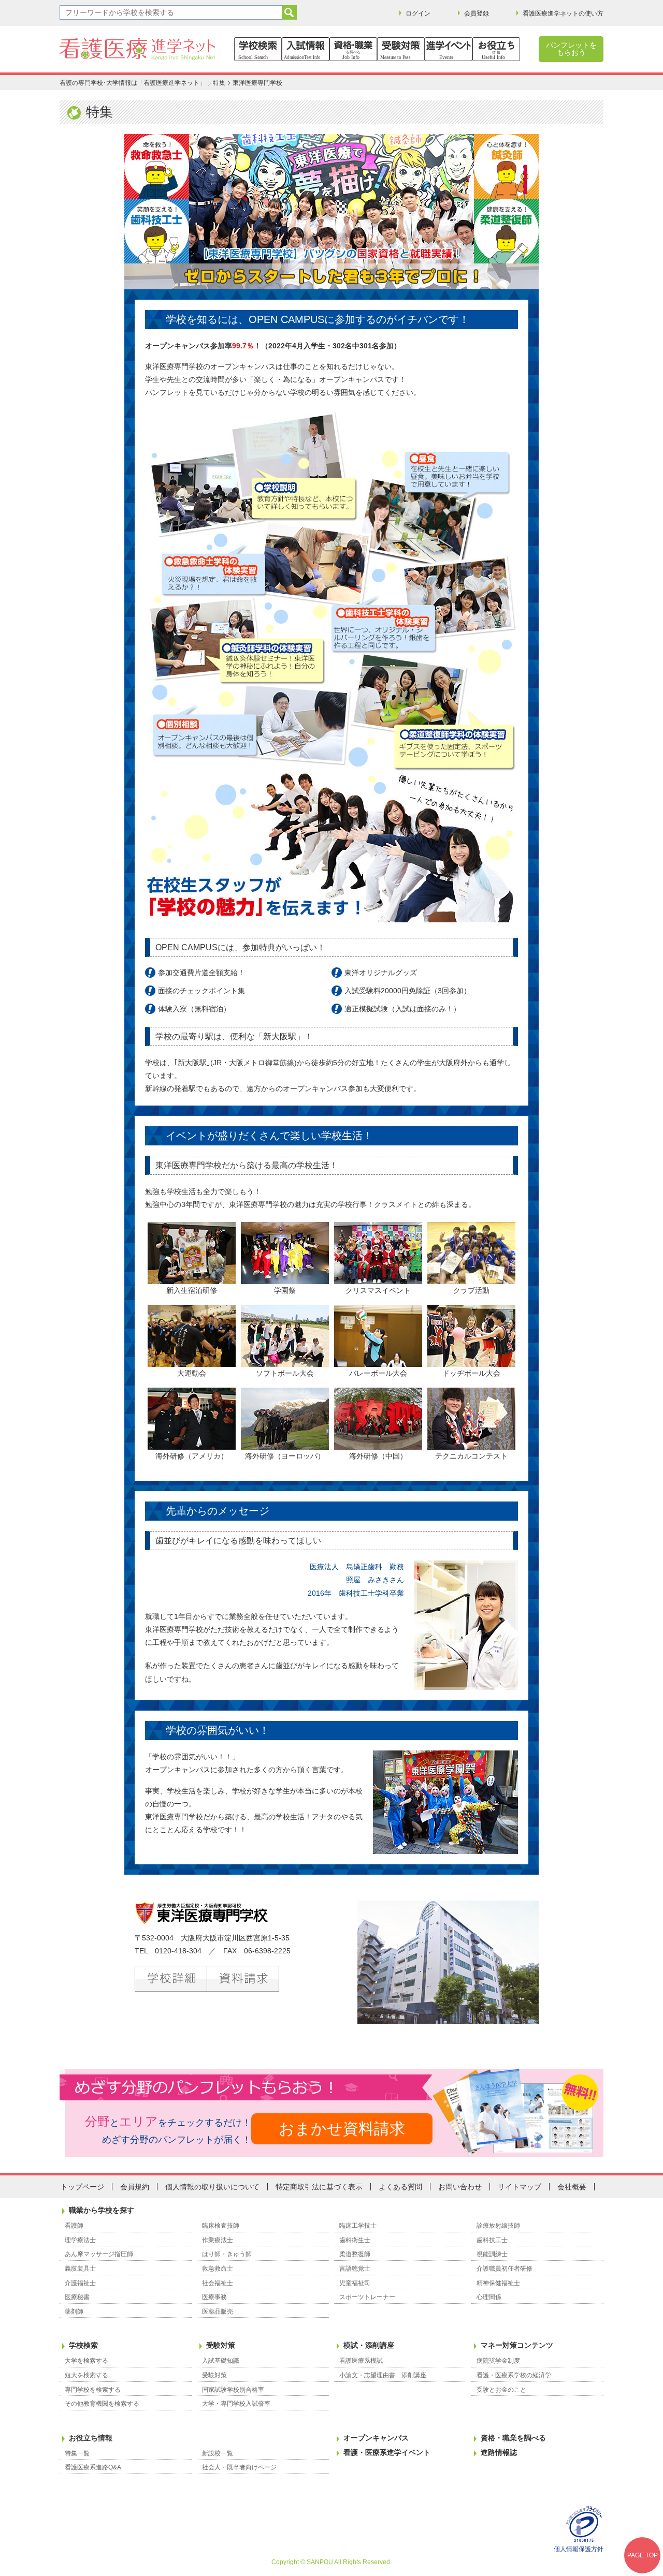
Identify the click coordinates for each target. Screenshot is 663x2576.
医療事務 (214, 2297)
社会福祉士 (218, 2283)
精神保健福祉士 (498, 2283)
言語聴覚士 (355, 2269)
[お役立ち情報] (496, 49)
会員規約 (135, 2187)
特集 (219, 83)
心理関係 (489, 2297)
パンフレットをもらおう (571, 49)
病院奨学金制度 (498, 2361)
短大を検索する (87, 2375)
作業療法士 (218, 2240)
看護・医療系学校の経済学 (514, 2375)
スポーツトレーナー (367, 2297)
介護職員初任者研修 (505, 2269)
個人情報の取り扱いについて (212, 2187)
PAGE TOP (643, 2555)
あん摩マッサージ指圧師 (99, 2254)
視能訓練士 (492, 2254)
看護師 (74, 2226)
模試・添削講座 (369, 2345)
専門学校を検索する (93, 2390)
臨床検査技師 (221, 2226)
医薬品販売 (218, 2312)
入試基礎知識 (221, 2361)
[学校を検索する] (258, 49)
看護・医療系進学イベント (387, 2452)
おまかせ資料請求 (342, 2129)
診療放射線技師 (498, 2226)
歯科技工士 (492, 2240)
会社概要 (572, 2187)
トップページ (82, 2187)
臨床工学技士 (358, 2226)
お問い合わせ (460, 2187)
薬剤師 (74, 2312)
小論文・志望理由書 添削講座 (383, 2375)
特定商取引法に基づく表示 (319, 2187)
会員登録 (477, 13)
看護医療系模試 (361, 2361)
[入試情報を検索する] (306, 49)
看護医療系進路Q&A (93, 2467)
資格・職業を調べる (513, 2438)
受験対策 (221, 2345)
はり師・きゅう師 (227, 2254)
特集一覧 (77, 2453)
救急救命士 (218, 2269)
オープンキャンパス (376, 2438)
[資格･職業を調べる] (353, 49)
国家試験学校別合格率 (233, 2390)
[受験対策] (401, 49)
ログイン (418, 13)
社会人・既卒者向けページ (239, 2467)
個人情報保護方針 (579, 2549)
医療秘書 (77, 2297)
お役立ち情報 (91, 2438)
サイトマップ (520, 2187)
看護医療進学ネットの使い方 (563, 13)
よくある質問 (400, 2187)
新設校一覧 (218, 2453)
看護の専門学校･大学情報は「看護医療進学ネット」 (133, 83)
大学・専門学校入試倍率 (236, 2404)
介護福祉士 (80, 2283)
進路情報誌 (499, 2452)
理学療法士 (80, 2240)
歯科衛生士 (355, 2240)
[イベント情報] (449, 49)
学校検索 (83, 2345)
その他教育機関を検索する (102, 2404)
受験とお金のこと (501, 2390)
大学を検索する (87, 2361)
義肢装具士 (80, 2269)
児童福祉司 (355, 2283)
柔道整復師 (355, 2254)
